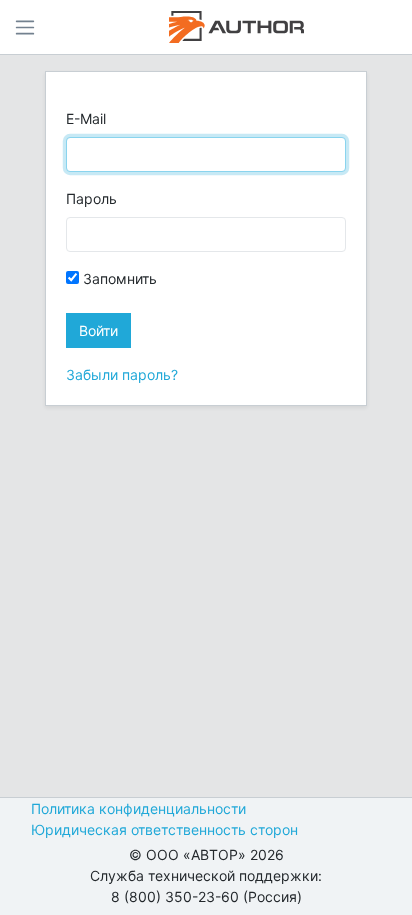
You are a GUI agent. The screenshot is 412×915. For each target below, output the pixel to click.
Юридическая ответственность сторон (164, 829)
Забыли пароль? (122, 374)
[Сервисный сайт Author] (236, 27)
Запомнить (118, 278)
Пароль (91, 198)
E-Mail (86, 118)
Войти (98, 330)
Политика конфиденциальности (138, 808)
